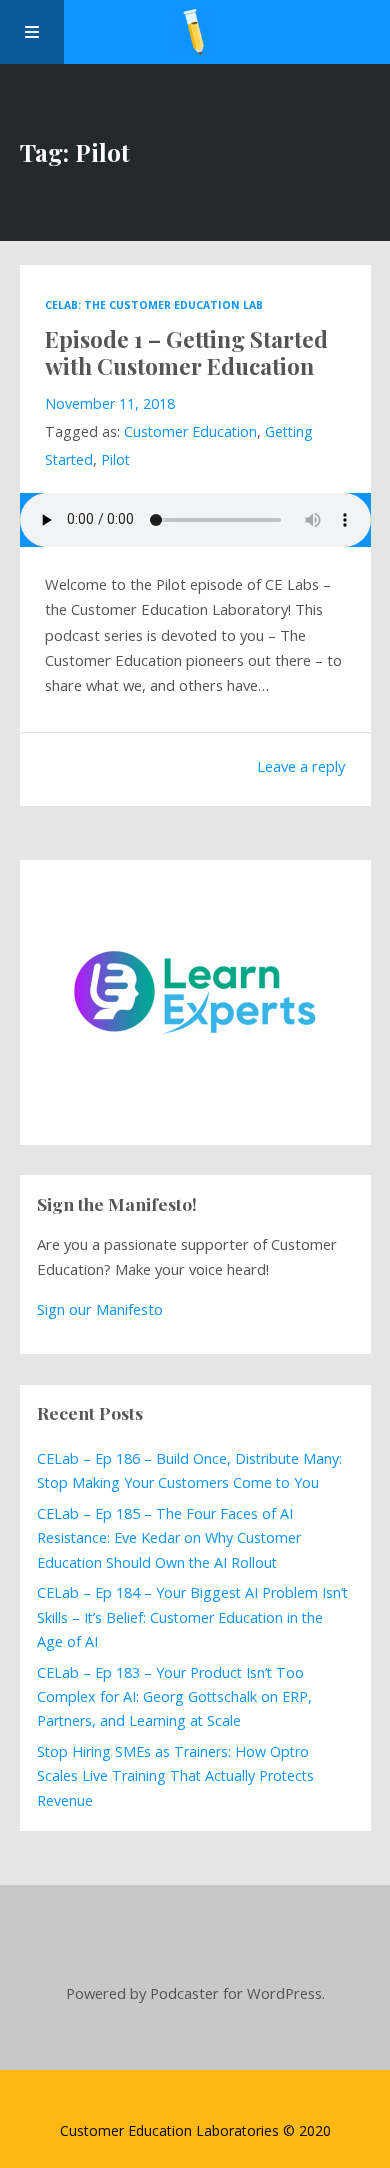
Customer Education (190, 431)
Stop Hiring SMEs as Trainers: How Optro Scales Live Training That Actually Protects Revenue (175, 1776)
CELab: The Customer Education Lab (154, 305)
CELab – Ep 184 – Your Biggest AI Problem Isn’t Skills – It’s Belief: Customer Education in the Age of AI (192, 1617)
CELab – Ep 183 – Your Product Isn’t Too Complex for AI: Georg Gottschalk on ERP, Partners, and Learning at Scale (174, 1697)
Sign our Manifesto (100, 1309)
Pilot (115, 459)
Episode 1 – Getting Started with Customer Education (186, 352)
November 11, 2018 (110, 403)
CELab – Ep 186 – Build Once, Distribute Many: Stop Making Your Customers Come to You (189, 1470)
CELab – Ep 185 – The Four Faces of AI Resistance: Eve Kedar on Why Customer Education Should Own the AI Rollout (169, 1538)
